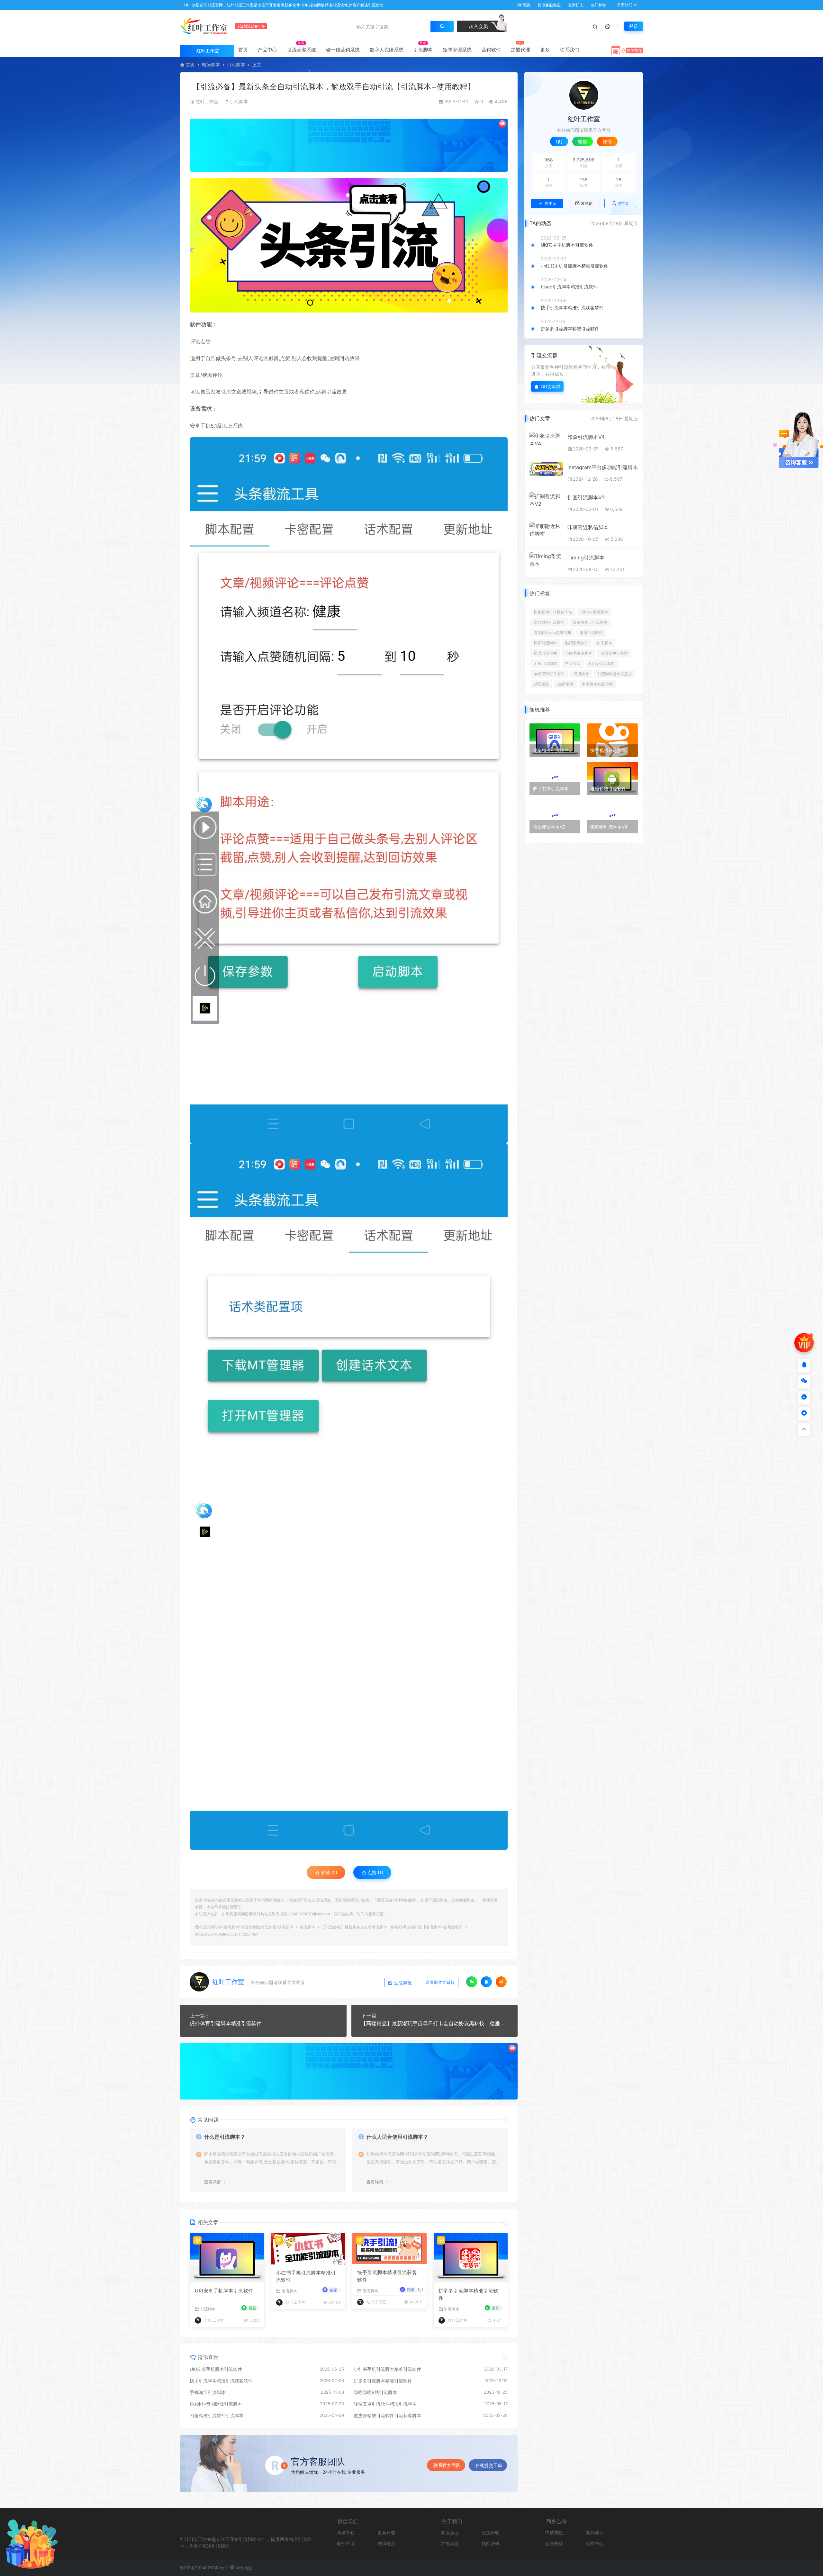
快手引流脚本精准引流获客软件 (387, 2276)
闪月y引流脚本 (602, 663)
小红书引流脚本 (579, 653)
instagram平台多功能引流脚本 (603, 467)
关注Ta (550, 204)
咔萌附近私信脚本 (588, 527)
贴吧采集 (541, 684)
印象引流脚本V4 (586, 437)
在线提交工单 (489, 2465)
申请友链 (554, 2532)
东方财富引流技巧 (549, 622)
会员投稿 (554, 2543)
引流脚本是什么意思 (615, 674)
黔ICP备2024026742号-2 (204, 2568)
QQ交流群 (551, 386)
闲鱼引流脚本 (545, 663)
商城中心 (346, 2532)
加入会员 (478, 26)
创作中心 (595, 2543)
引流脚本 (423, 50)
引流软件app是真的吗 (552, 633)
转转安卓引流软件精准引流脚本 (385, 2404)
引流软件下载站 (614, 653)
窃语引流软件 (545, 653)
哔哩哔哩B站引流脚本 (375, 2392)
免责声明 (491, 2532)
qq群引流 (565, 684)
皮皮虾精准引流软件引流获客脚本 (387, 2415)
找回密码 (491, 2543)
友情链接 (386, 2543)
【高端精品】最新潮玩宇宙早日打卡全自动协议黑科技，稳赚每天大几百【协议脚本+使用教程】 (435, 2023)
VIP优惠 (523, 5)
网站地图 (243, 2568)
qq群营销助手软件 (549, 674)
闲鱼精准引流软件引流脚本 (217, 2415)
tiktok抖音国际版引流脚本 (216, 2404)
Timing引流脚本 (586, 558)
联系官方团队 (447, 2465)
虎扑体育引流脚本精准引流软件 (226, 2023)
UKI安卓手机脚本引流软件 (224, 2291)
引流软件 (581, 674)
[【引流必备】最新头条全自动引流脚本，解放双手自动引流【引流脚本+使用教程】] (349, 245)
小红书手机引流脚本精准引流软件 (306, 2276)
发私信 (587, 204)
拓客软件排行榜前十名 (553, 612)
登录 (634, 26)
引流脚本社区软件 (597, 684)
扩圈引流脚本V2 (586, 497)
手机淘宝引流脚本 (208, 2392)
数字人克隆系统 (387, 50)
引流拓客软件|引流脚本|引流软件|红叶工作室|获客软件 (246, 1927)
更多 (545, 50)
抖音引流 (573, 663)
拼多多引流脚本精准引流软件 (468, 2294)
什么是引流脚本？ (225, 2137)
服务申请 (346, 2543)
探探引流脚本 (545, 643)
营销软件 (491, 50)
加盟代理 (520, 50)
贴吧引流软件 (577, 643)
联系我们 (569, 50)
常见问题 (450, 2543)
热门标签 (598, 5)
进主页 (623, 203)
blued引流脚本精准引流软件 (569, 287)
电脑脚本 (211, 64)
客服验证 (450, 2532)
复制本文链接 (442, 1982)
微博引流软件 (591, 633)
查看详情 (213, 2182)
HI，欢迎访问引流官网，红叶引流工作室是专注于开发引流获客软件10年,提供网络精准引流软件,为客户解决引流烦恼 (283, 5)
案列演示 (595, 2532)
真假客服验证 (549, 5)
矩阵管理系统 (457, 50)
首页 (243, 50)
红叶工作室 (207, 101)
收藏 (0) (328, 1872)
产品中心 (267, 50)
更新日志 (575, 5)
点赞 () (375, 1872)
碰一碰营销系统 (343, 50)
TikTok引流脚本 (594, 612)
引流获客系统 (302, 50)
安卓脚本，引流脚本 (590, 622)
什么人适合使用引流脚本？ (397, 2137)
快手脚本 (604, 643)
